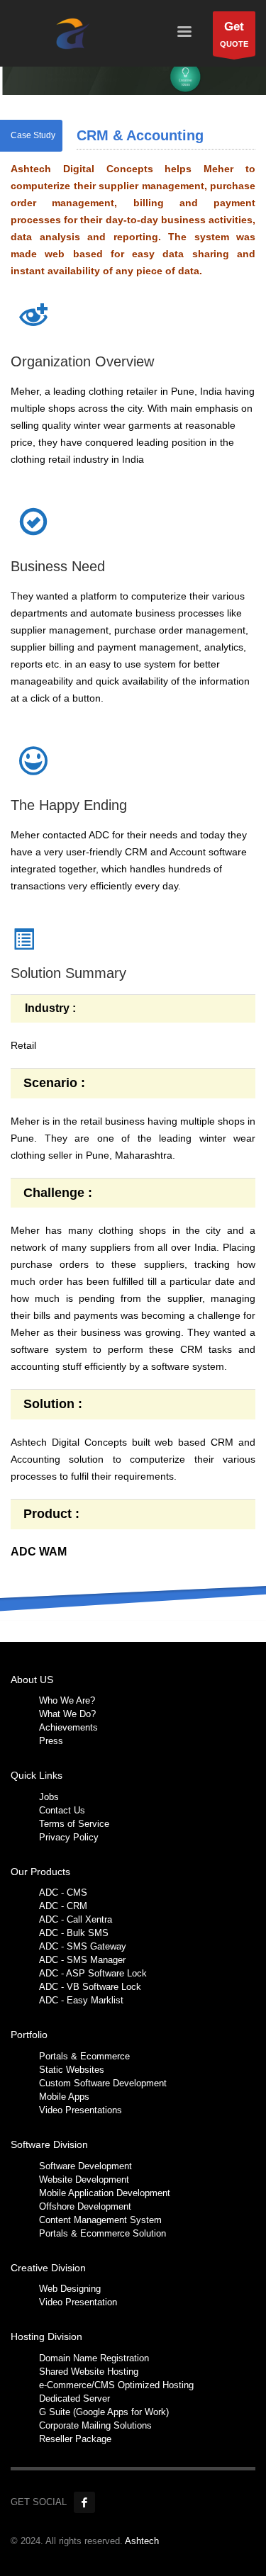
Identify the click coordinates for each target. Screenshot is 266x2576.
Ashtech (142, 2541)
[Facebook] (84, 2502)
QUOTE (234, 34)
